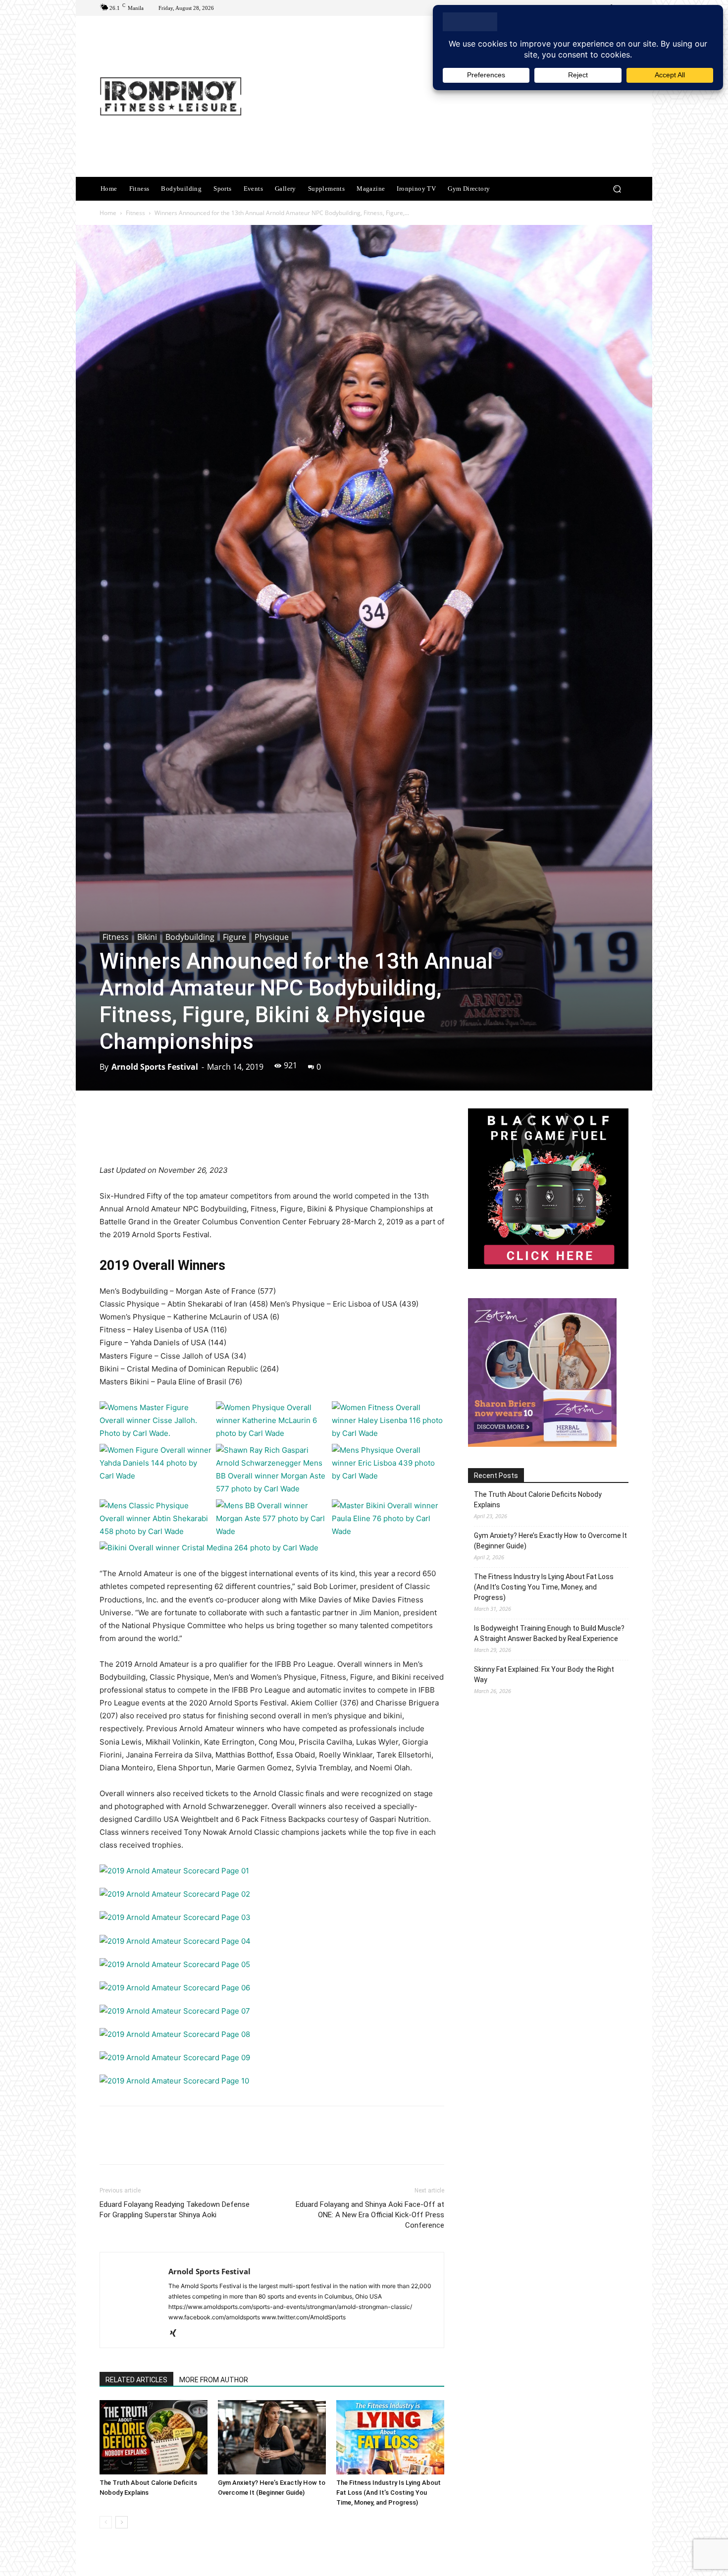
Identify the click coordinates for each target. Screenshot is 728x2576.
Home (108, 213)
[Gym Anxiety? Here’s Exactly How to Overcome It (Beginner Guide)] (272, 2437)
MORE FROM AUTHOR (214, 2380)
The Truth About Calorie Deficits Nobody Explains (538, 1500)
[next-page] (122, 2522)
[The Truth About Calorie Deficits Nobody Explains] (154, 2437)
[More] (383, 1136)
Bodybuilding (190, 937)
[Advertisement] (447, 98)
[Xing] (177, 2334)
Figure (234, 937)
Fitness (135, 213)
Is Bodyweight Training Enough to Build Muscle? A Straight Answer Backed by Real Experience (549, 1633)
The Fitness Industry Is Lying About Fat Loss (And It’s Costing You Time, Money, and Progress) (389, 2493)
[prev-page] (106, 2522)
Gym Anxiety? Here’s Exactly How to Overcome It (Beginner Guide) (550, 1541)
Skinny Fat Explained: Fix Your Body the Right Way (544, 1674)
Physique (272, 937)
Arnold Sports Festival (155, 1067)
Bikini (147, 937)
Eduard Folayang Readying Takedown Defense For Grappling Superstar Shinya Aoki (175, 2210)
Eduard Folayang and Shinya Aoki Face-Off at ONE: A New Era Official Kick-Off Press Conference (370, 2215)
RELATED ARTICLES (136, 2380)
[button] (617, 189)
